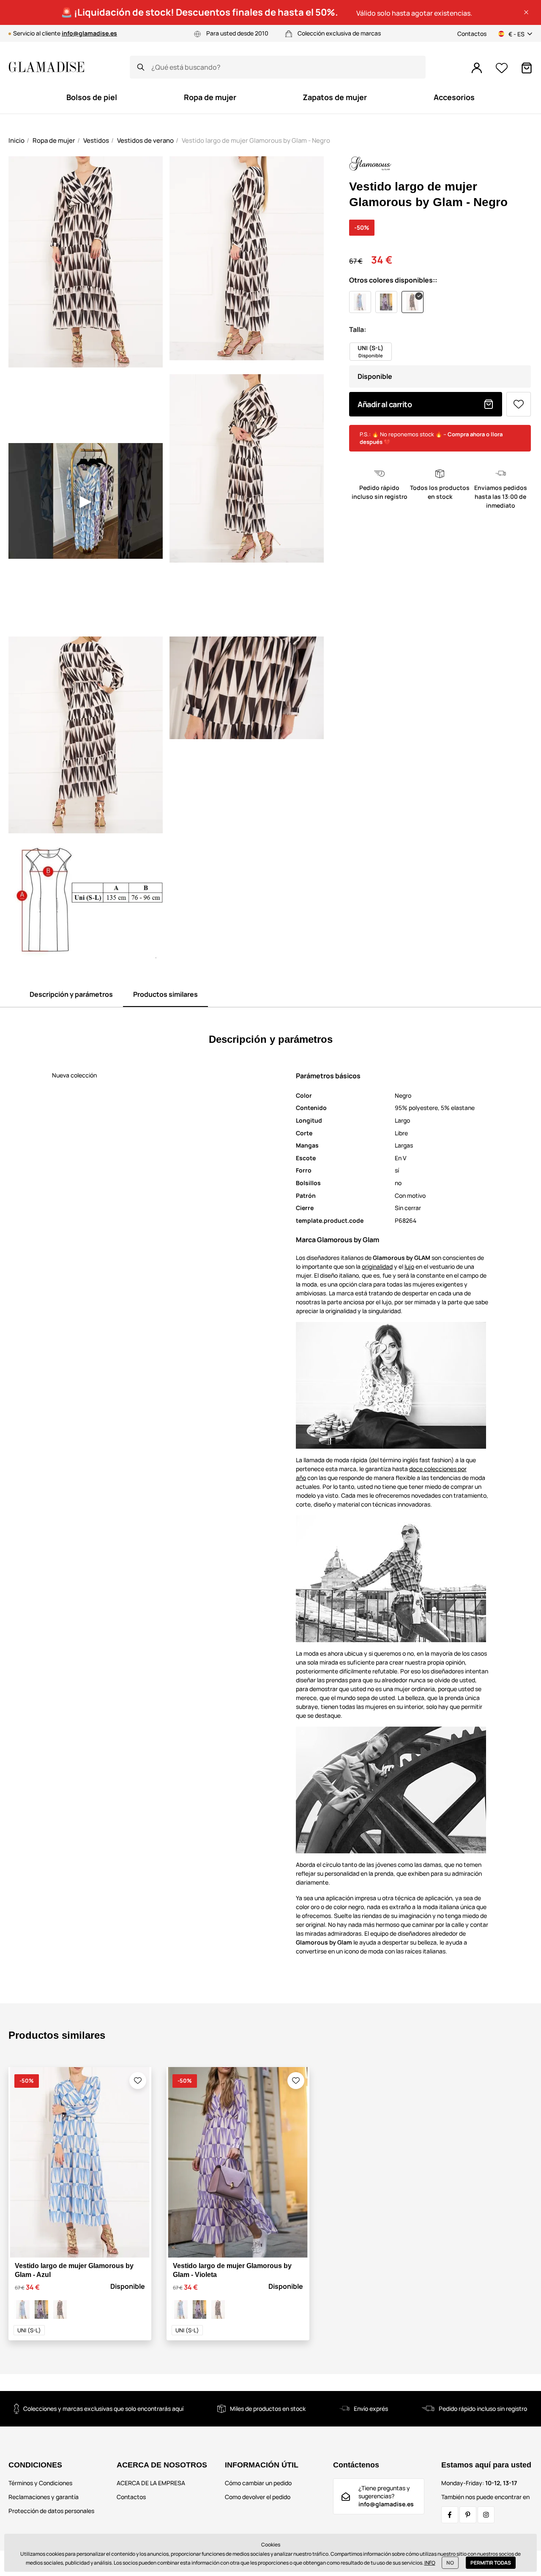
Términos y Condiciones (40, 2483)
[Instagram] (486, 2515)
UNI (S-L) (29, 2330)
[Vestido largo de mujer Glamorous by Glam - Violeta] (41, 2309)
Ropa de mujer (54, 140)
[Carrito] (527, 68)
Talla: (358, 329)
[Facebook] (450, 2515)
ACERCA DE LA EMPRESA (151, 2483)
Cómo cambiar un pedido (258, 2483)
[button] (526, 12)
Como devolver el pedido (258, 2497)
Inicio (16, 140)
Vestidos (96, 140)
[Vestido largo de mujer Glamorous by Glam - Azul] (23, 2309)
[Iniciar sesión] (477, 68)
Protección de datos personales (51, 2511)
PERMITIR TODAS (491, 2563)
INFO (430, 2563)
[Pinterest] (468, 2515)
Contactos (472, 34)
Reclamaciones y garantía (44, 2497)
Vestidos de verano (145, 140)
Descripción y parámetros (71, 994)
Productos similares (165, 994)
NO (450, 2563)
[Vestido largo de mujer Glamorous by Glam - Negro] (60, 2309)
